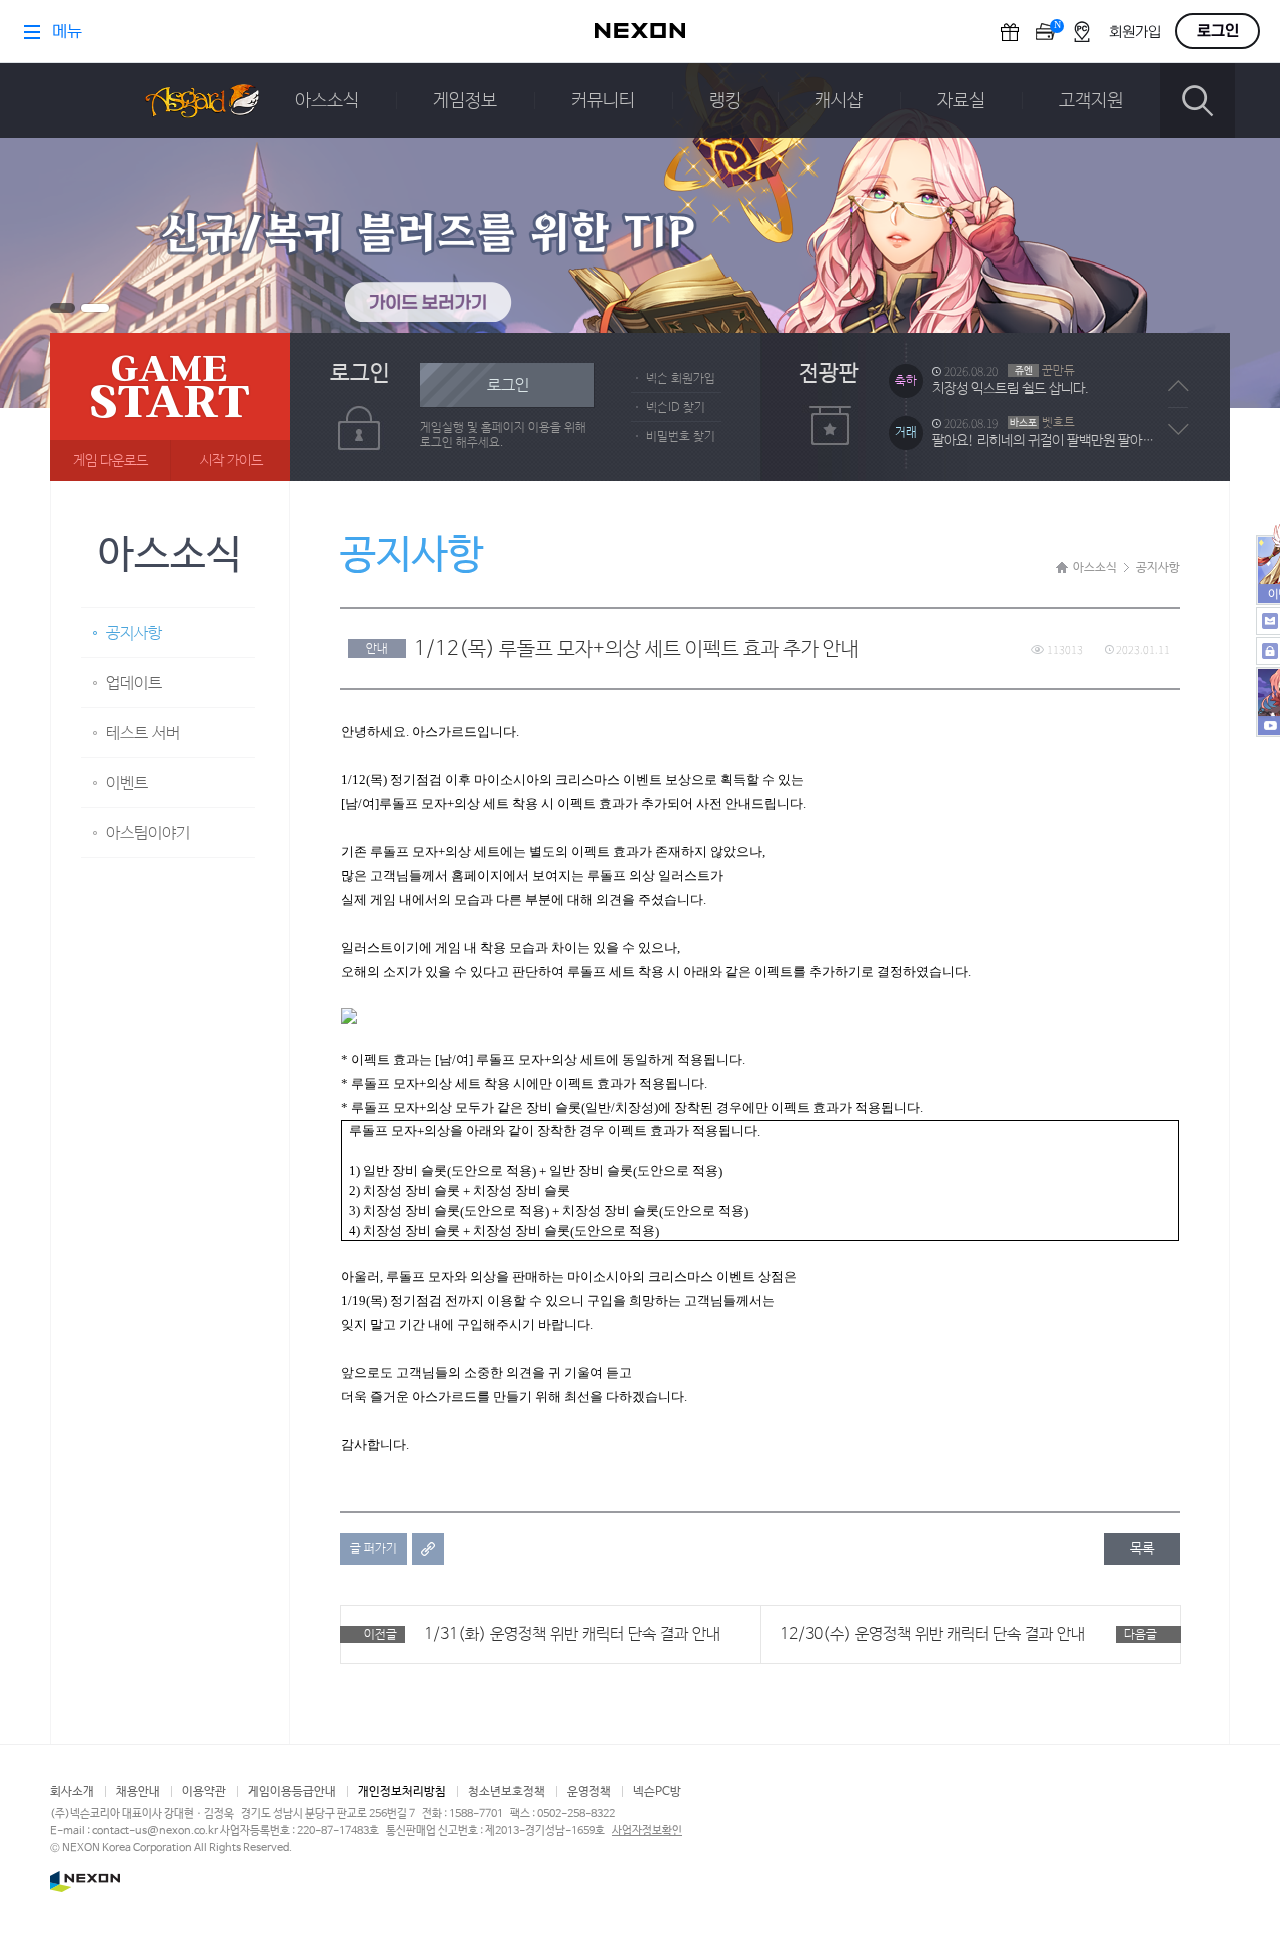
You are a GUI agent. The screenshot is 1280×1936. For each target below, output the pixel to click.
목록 (1142, 1549)
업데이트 (134, 683)
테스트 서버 (143, 733)
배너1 (62, 308)
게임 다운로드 (110, 461)
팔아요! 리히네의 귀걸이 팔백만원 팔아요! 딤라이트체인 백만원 (1048, 441)
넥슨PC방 (657, 1792)
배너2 (95, 308)
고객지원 (1091, 101)
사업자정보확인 (647, 1831)
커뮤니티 (603, 101)
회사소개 (72, 1792)
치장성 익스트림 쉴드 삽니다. (1010, 389)
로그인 (508, 385)
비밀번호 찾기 (680, 437)
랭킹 (725, 101)
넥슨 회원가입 (680, 379)
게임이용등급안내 (292, 1792)
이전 (1178, 386)
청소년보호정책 (506, 1792)
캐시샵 (839, 101)
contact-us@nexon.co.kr (155, 1831)
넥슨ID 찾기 (675, 408)
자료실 (961, 101)
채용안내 (138, 1792)
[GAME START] (170, 407)
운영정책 (589, 1792)
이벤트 (127, 783)
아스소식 (327, 101)
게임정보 (465, 101)
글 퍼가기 (373, 1549)
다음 (1178, 429)
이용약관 (204, 1792)
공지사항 (134, 633)
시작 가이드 (231, 461)
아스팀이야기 (148, 833)
